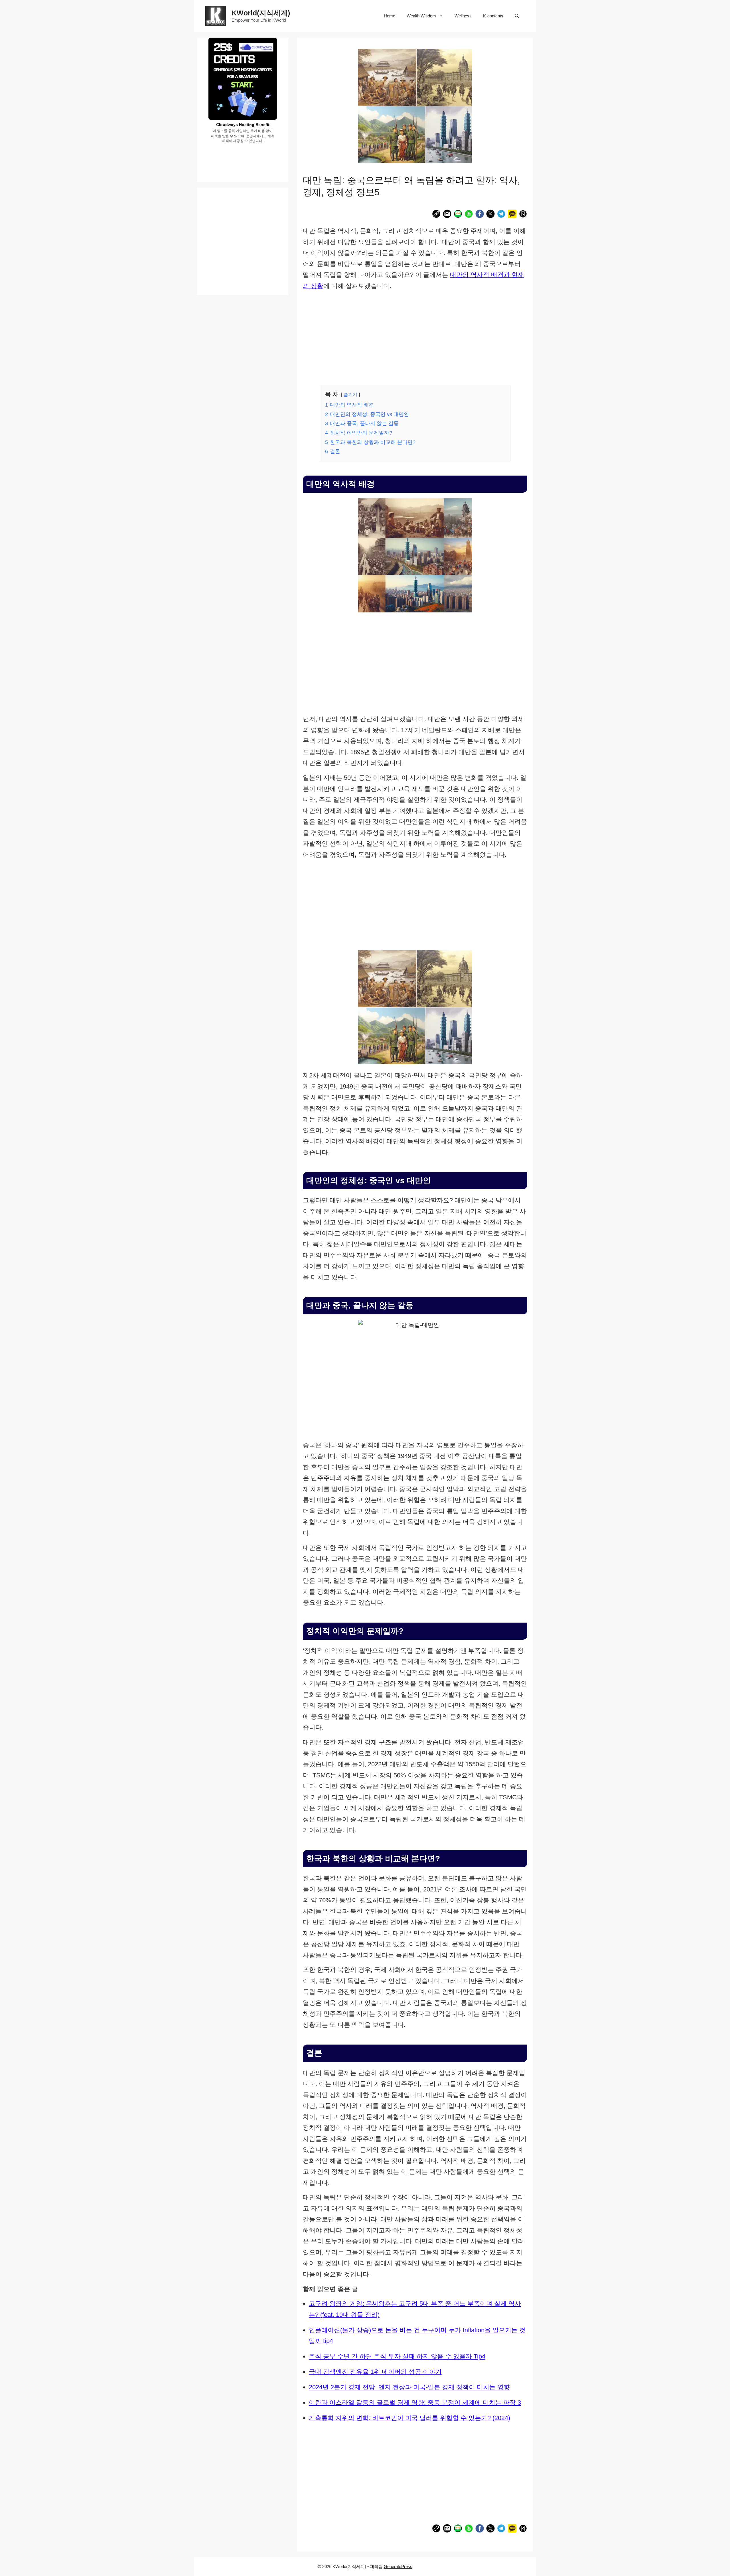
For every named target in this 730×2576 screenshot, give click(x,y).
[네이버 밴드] (469, 215)
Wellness (463, 16)
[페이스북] (480, 215)
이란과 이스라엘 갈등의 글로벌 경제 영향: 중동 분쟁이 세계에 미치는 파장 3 (415, 2403)
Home (390, 16)
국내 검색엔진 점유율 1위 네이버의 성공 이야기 (375, 2372)
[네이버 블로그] (458, 215)
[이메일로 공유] (447, 215)
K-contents (493, 16)
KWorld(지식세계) (261, 13)
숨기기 (350, 394)
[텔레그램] (501, 215)
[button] (517, 16)
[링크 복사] (436, 215)
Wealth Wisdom (421, 16)
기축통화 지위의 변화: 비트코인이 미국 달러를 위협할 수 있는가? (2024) (409, 2418)
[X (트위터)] (490, 215)
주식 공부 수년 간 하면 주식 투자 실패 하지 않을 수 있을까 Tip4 (397, 2356)
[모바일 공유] (523, 215)
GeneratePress (398, 2566)
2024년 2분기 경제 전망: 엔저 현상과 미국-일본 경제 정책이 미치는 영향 (409, 2387)
